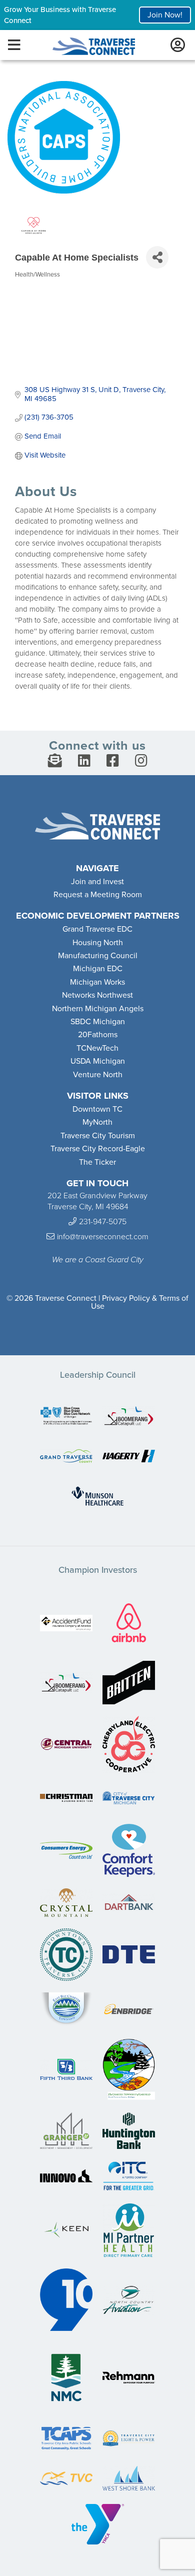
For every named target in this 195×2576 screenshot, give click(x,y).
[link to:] (66, 1417)
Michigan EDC (98, 969)
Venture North (98, 1075)
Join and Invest (97, 882)
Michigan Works (97, 982)
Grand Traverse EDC (97, 929)
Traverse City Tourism (98, 1136)
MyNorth (97, 1122)
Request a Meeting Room (98, 895)
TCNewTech (97, 1048)
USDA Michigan (98, 1061)
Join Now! (165, 15)
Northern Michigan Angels (98, 1009)
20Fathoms (98, 1035)
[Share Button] (157, 257)
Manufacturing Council (98, 956)
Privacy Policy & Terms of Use (140, 1302)
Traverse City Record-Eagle (98, 1149)
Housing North (98, 943)
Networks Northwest (97, 995)
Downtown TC (97, 1109)
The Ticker (97, 1162)
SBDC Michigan (98, 1022)
